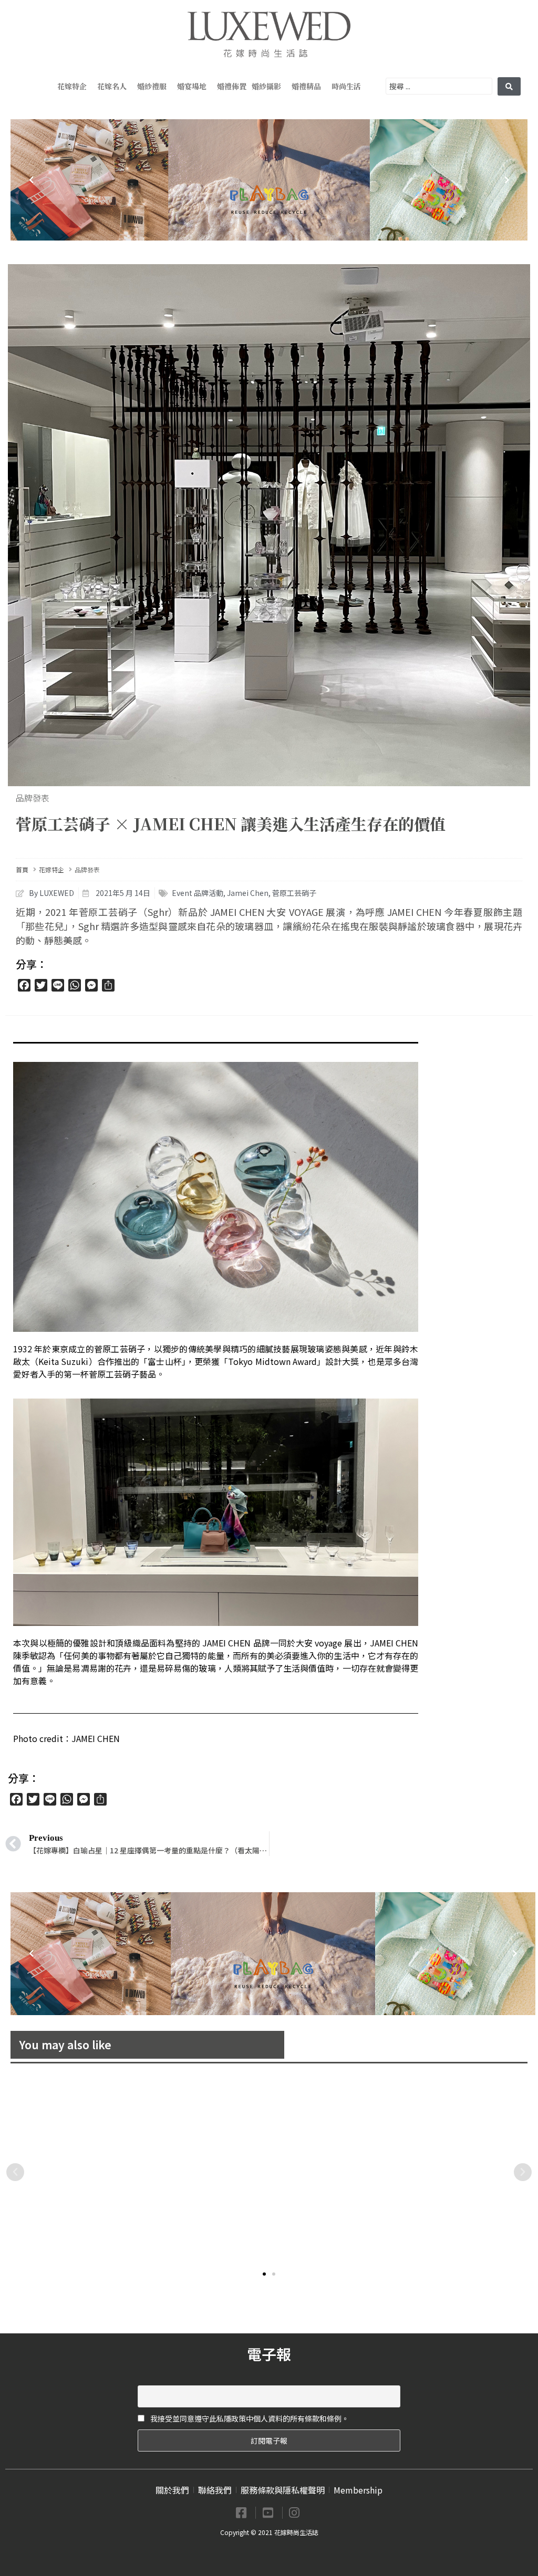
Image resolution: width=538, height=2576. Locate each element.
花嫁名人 (112, 86)
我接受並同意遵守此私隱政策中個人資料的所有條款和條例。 (249, 2418)
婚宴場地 (192, 86)
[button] (264, 2274)
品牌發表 (33, 798)
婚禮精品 (306, 86)
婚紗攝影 (266, 86)
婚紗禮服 (152, 86)
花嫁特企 (72, 86)
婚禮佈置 (232, 86)
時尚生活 (346, 86)
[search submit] (509, 86)
